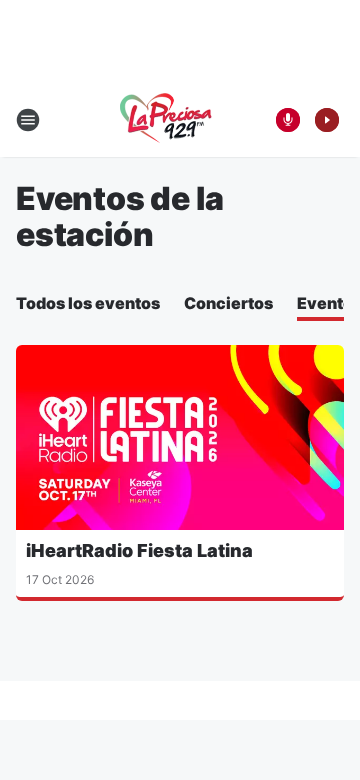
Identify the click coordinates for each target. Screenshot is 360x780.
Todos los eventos (88, 303)
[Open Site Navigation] (28, 120)
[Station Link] (166, 120)
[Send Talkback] (288, 120)
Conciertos (228, 303)
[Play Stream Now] (327, 120)
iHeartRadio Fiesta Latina (139, 550)
